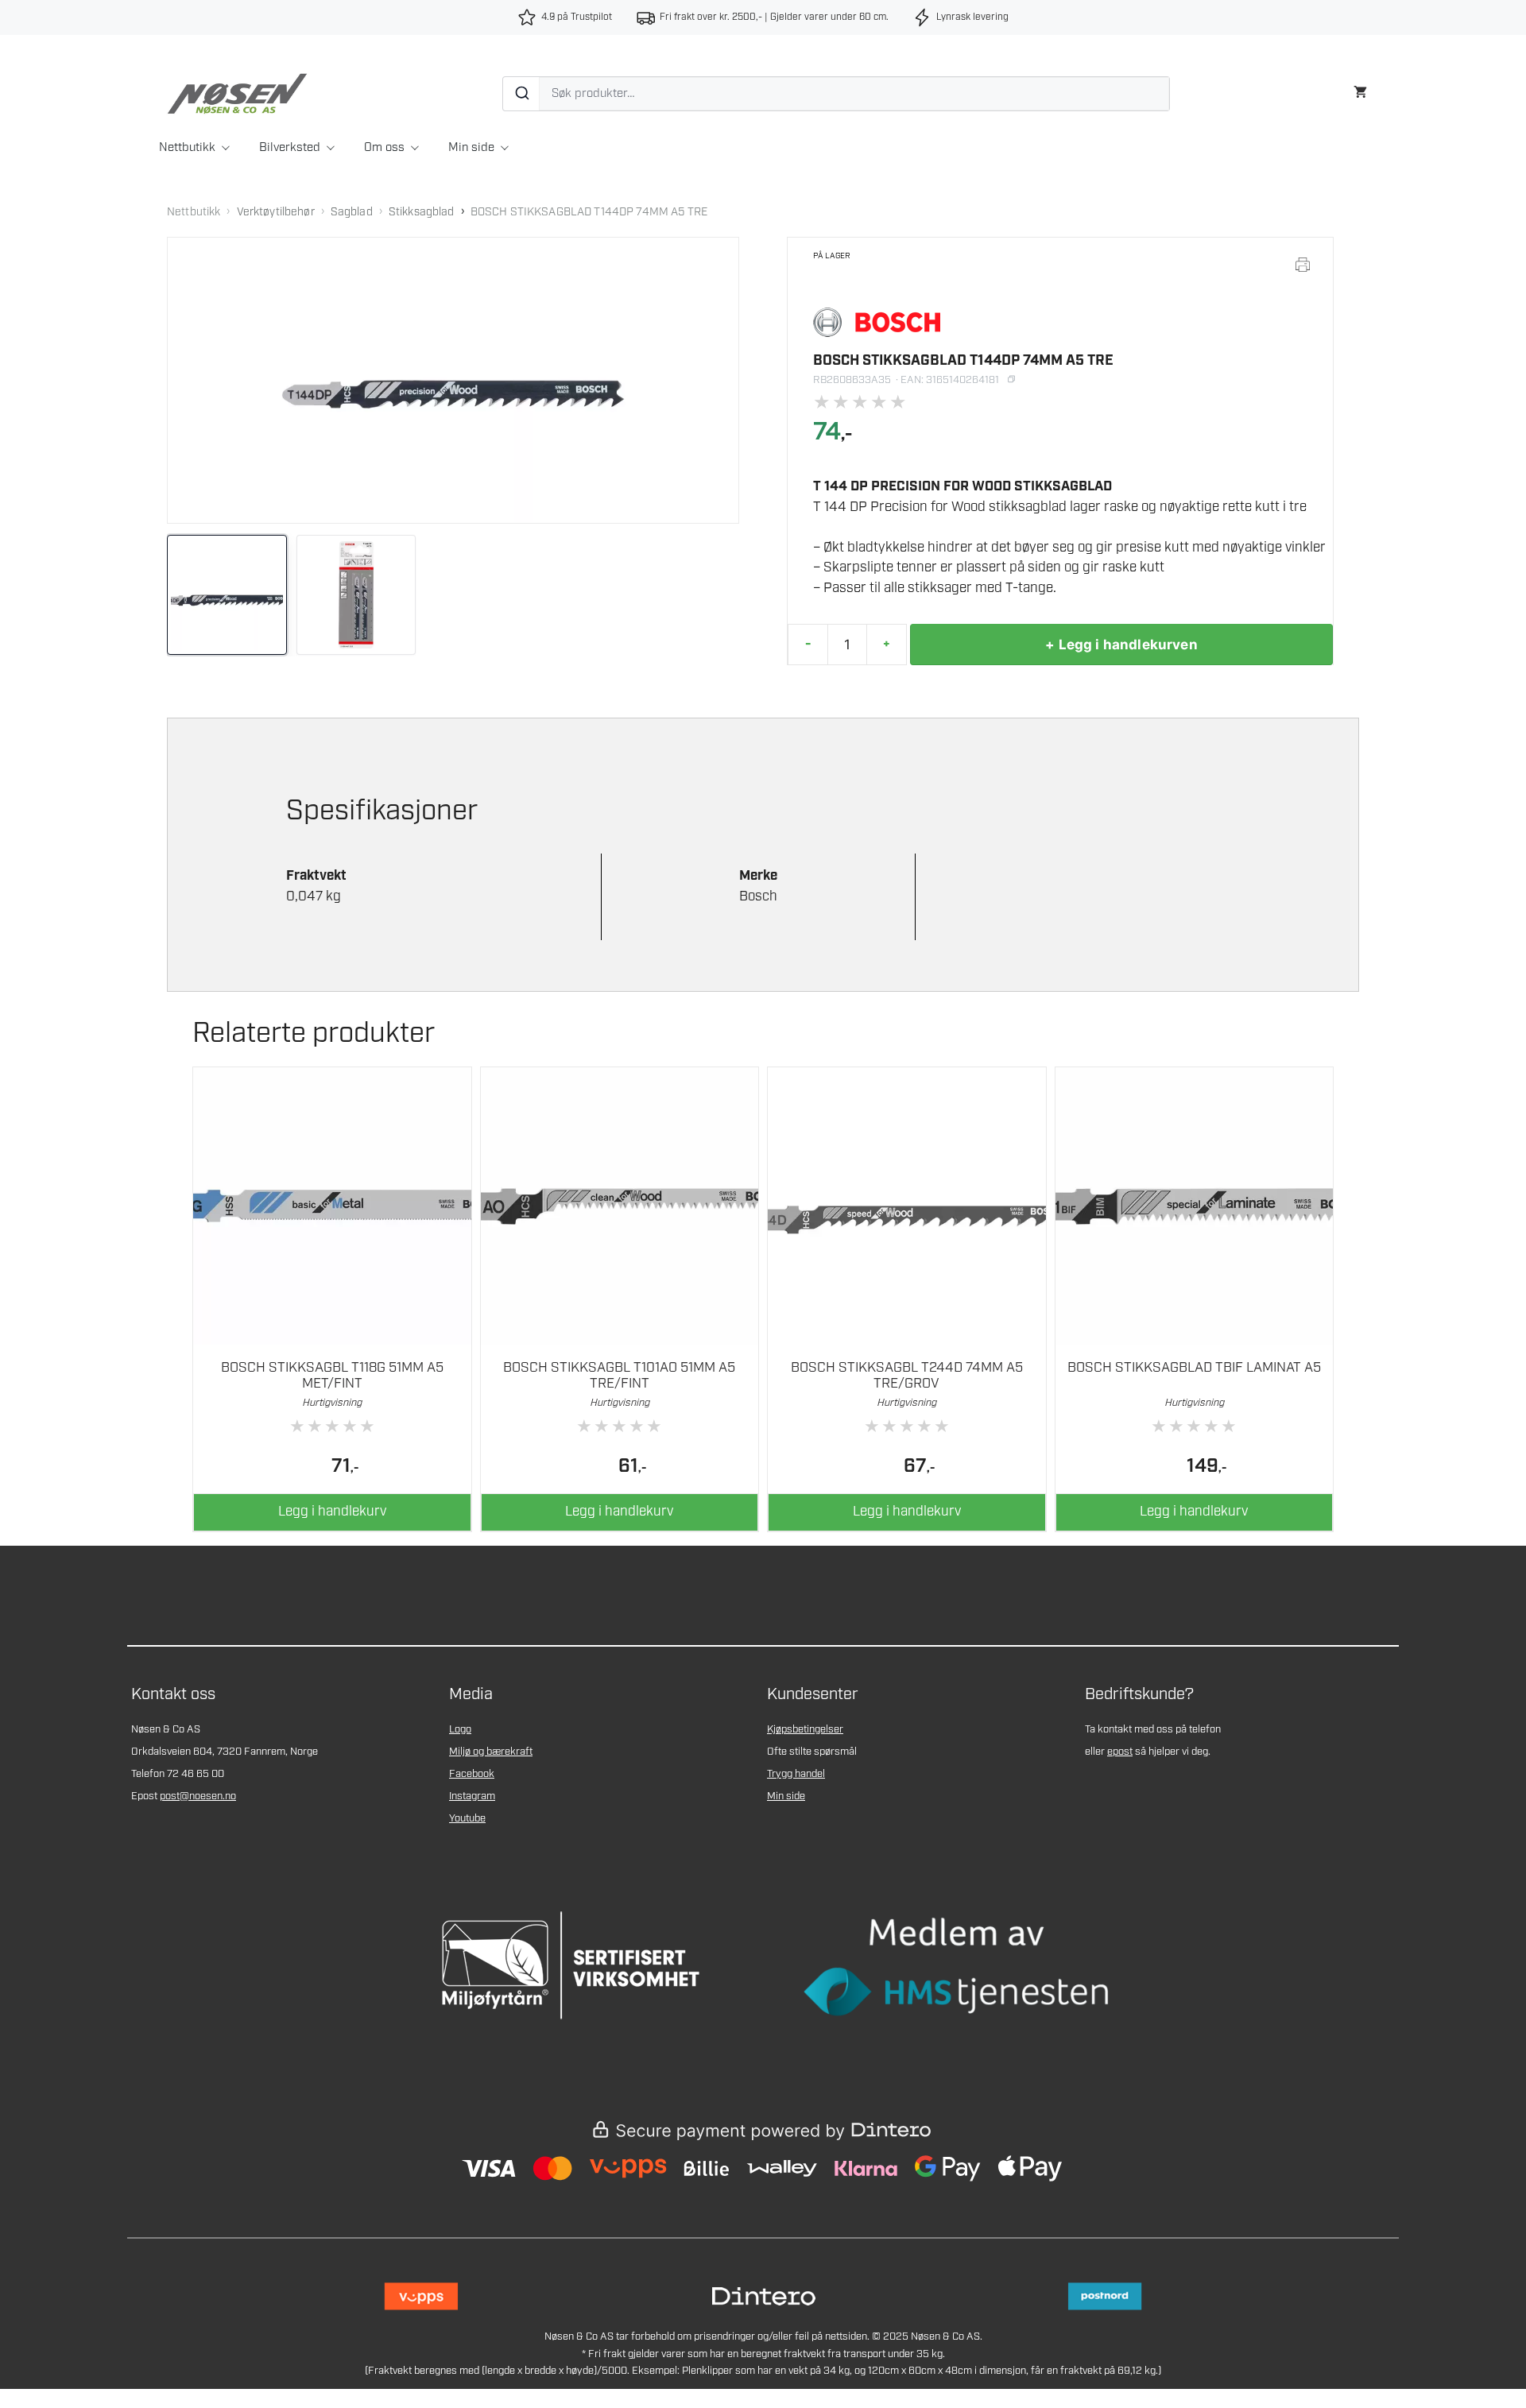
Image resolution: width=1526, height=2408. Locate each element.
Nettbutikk (187, 148)
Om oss (384, 148)
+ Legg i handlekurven (1121, 645)
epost (1120, 1752)
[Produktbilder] (453, 595)
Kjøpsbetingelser (805, 1730)
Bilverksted (290, 148)
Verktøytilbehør (276, 212)
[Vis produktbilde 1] (227, 595)
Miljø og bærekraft (491, 1752)
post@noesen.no (198, 1796)
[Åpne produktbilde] (453, 380)
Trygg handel (796, 1774)
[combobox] (836, 94)
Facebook (472, 1774)
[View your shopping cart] (1360, 90)
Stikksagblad (422, 212)
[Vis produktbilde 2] (356, 595)
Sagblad (352, 212)
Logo (460, 1730)
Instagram (472, 1796)
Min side (471, 148)
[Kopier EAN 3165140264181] (1011, 379)
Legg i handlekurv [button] (332, 1512)
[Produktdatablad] (1303, 265)
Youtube (467, 1819)
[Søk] (521, 94)
